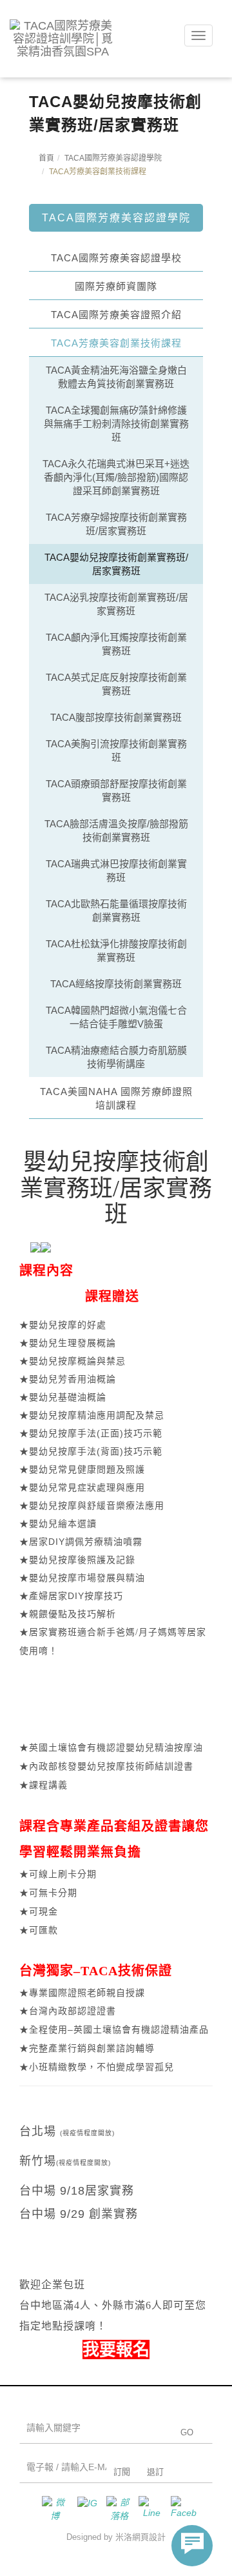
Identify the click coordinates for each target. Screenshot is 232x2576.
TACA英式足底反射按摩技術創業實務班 (116, 684)
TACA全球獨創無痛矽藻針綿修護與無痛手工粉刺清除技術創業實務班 (116, 424)
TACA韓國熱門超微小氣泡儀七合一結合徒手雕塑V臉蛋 (116, 1017)
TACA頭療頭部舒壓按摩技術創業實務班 (116, 790)
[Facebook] (180, 2509)
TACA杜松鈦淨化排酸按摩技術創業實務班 (116, 951)
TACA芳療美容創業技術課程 (116, 343)
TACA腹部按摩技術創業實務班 (116, 717)
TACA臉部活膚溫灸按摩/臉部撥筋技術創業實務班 (116, 830)
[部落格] (116, 2509)
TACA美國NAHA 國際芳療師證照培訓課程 (116, 1098)
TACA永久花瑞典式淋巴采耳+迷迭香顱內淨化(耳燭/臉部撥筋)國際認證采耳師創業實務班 (116, 477)
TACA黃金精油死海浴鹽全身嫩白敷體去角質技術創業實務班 (116, 377)
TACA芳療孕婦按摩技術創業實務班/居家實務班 (116, 524)
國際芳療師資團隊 (116, 286)
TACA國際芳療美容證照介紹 (116, 315)
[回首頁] (63, 39)
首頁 (46, 158)
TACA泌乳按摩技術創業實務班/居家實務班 (116, 604)
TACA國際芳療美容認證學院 (113, 158)
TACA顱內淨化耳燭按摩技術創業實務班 (116, 644)
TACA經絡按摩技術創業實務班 (116, 984)
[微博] (52, 2509)
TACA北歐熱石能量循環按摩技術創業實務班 (116, 911)
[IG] (84, 2509)
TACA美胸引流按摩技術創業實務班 (116, 750)
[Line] (148, 2509)
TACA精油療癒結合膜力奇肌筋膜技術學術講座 (116, 1057)
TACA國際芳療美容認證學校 (116, 258)
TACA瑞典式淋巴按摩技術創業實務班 (116, 870)
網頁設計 (149, 2537)
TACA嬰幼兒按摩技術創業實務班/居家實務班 (116, 564)
